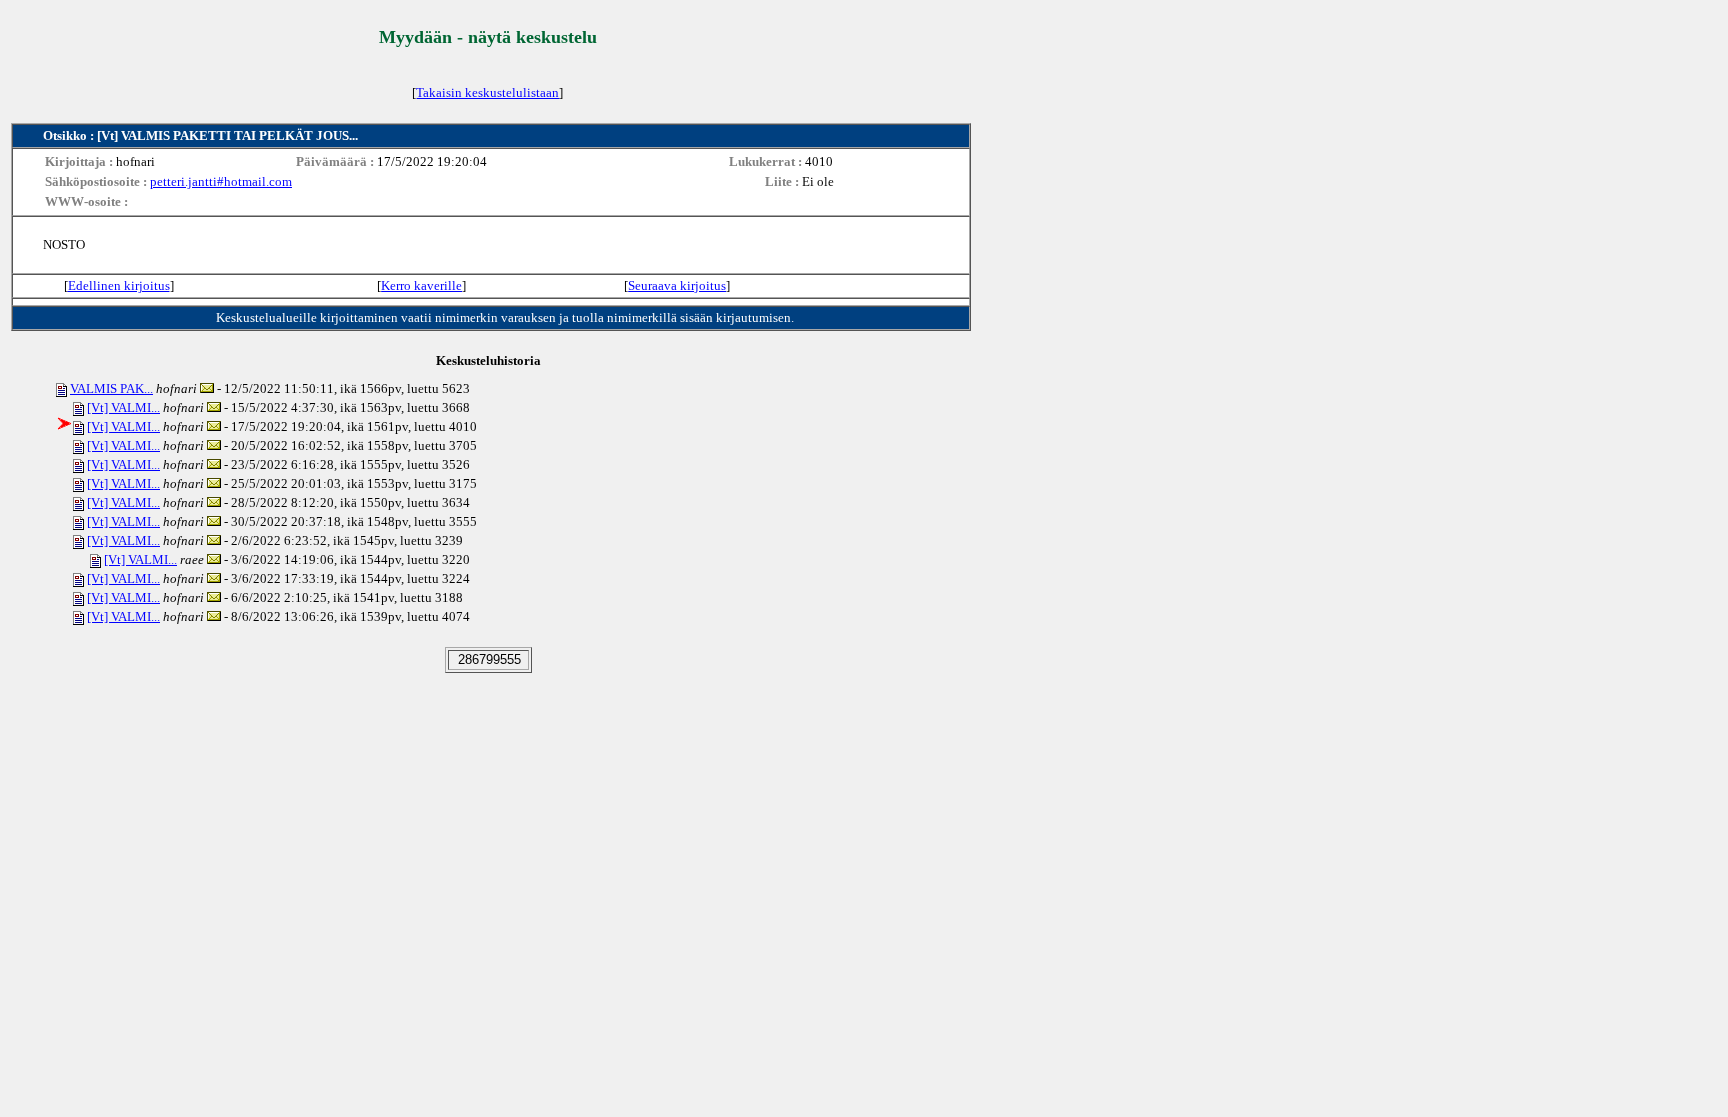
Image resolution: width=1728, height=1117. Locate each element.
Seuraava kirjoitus (677, 285)
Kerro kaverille (421, 285)
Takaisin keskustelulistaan (487, 92)
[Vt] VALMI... (123, 407)
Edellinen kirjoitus (119, 285)
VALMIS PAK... (111, 388)
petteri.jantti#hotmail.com (221, 181)
